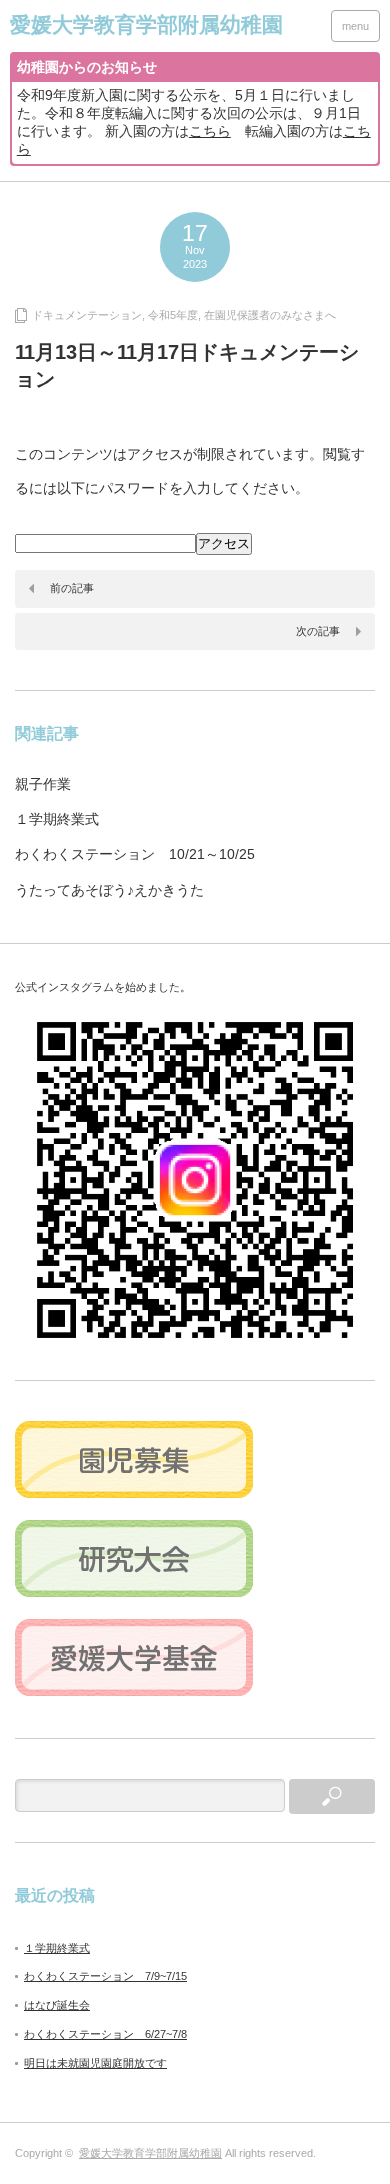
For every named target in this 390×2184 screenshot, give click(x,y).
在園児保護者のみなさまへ (270, 315)
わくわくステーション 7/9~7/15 (105, 1976)
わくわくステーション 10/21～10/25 (135, 854)
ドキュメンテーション (87, 315)
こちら (210, 131)
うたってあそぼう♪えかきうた (109, 890)
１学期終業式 (57, 819)
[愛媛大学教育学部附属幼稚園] (146, 24)
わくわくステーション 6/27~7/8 (105, 2034)
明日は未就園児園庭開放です (95, 2063)
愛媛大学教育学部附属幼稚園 (150, 2153)
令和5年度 (173, 315)
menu (355, 26)
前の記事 (72, 588)
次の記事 (318, 631)
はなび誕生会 (57, 2005)
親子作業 (43, 784)
